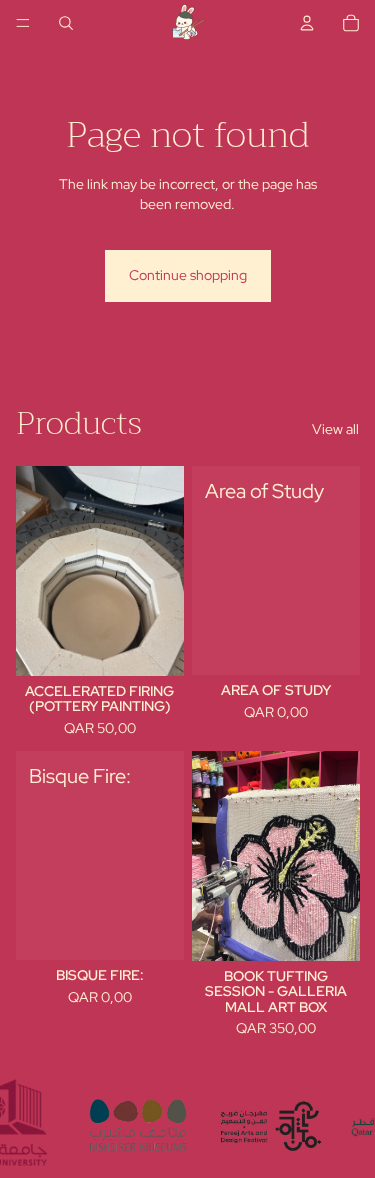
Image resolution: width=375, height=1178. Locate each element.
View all (335, 429)
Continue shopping (188, 275)
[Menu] (23, 23)
